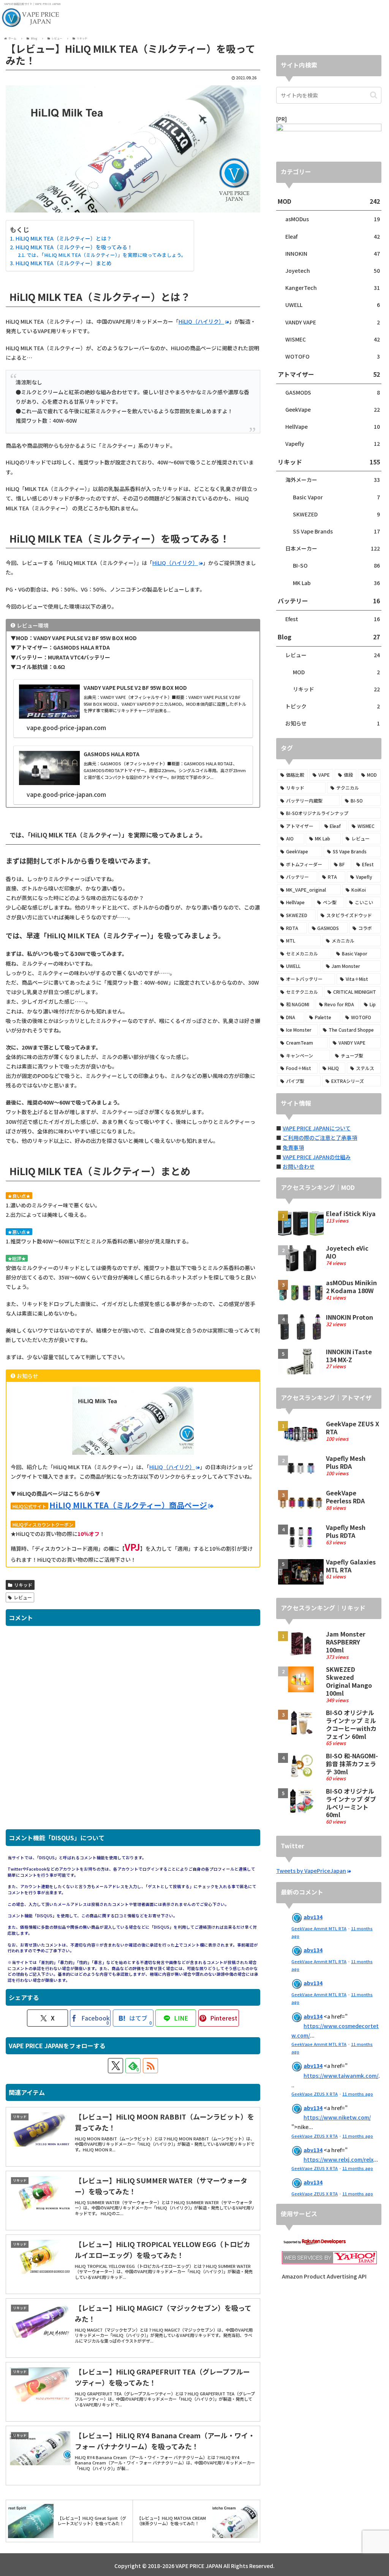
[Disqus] (133, 1731)
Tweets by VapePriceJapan (311, 1871)
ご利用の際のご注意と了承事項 (320, 1138)
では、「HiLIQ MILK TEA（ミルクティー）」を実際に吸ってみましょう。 (106, 255)
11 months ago (358, 2094)
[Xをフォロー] (115, 2066)
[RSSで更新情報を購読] (150, 2066)
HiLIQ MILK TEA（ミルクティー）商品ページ (128, 1505)
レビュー (23, 1597)
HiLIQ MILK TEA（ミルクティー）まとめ (64, 263)
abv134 (313, 1917)
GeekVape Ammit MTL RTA (319, 1928)
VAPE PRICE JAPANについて (317, 1128)
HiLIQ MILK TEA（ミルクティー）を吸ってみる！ (74, 247)
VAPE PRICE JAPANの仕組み (317, 1157)
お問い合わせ (299, 1166)
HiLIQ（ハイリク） (201, 321)
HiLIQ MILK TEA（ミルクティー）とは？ (64, 238)
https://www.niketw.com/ (337, 2117)
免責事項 (293, 1147)
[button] (374, 95)
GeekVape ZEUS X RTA (315, 2094)
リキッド (23, 1585)
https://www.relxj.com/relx (338, 2159)
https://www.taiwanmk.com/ (341, 2076)
